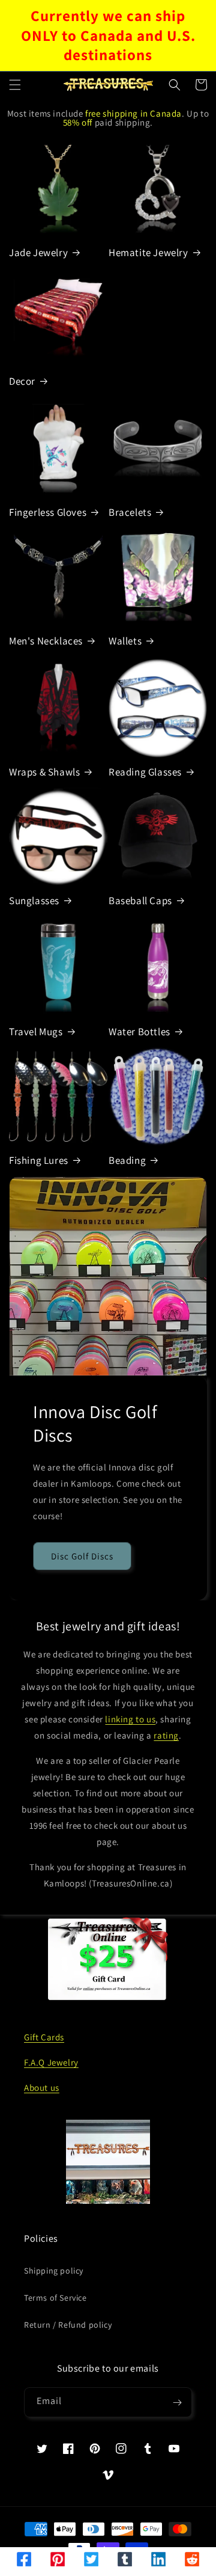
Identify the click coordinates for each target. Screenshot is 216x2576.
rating (166, 1735)
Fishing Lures (39, 1160)
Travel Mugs (36, 1032)
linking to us (130, 1719)
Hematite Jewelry (148, 252)
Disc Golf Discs (82, 1556)
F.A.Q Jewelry (51, 2062)
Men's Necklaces (46, 641)
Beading (127, 1160)
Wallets (125, 641)
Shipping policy (54, 2271)
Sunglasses (34, 901)
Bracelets (130, 512)
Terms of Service (55, 2298)
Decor (22, 381)
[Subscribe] (177, 2402)
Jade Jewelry (38, 252)
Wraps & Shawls (44, 772)
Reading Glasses (145, 772)
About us (42, 2088)
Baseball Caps (140, 901)
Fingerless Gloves (48, 512)
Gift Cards (44, 2037)
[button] (15, 85)
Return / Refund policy (68, 2325)
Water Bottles (139, 1032)
